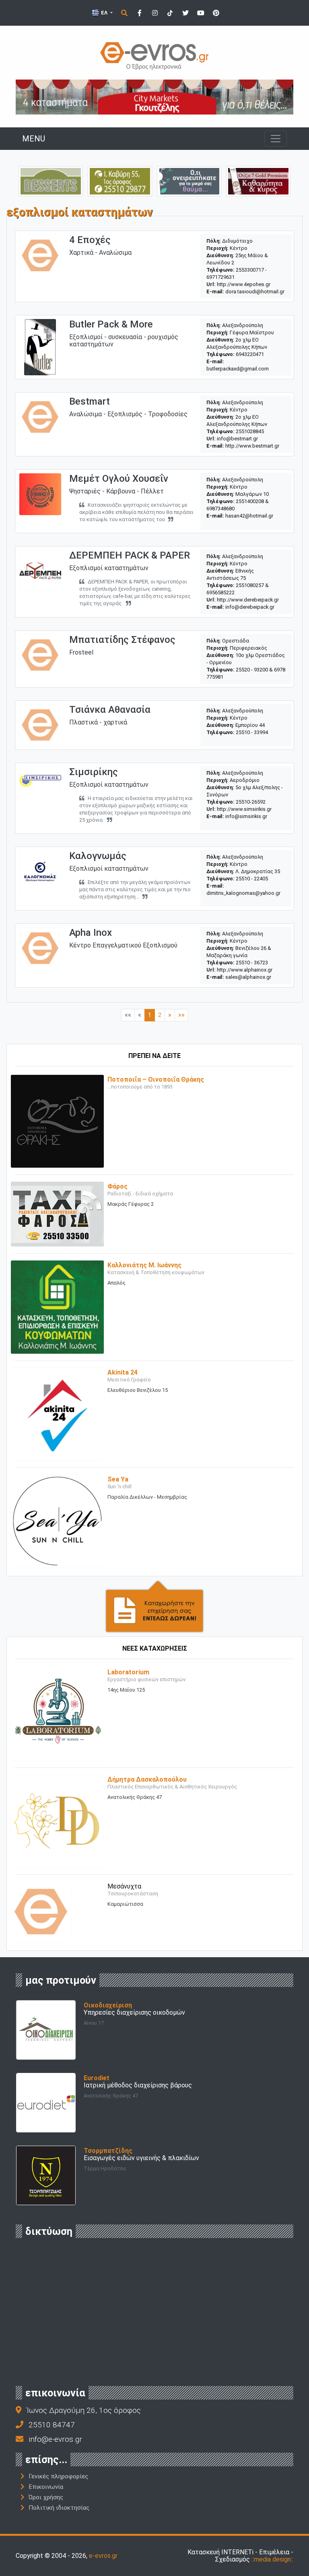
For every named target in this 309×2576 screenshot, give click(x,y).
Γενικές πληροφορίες (58, 2476)
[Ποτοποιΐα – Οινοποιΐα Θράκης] (57, 1121)
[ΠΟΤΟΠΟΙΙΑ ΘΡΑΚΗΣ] (258, 181)
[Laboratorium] (57, 1714)
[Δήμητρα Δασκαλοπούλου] (57, 1821)
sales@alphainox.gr (248, 977)
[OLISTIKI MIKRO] (120, 181)
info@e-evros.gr (55, 2439)
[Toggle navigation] (276, 139)
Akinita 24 (123, 1372)
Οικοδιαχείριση (108, 2005)
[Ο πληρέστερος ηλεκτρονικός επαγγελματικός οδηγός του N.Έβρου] (154, 55)
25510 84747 (52, 2425)
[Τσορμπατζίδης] (46, 2175)
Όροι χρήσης (46, 2497)
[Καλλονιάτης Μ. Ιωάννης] (57, 1306)
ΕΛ (104, 13)
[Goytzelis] (154, 97)
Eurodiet (97, 2078)
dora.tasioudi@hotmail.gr (255, 292)
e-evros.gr (103, 2556)
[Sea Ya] (57, 1521)
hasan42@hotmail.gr (249, 516)
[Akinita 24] (57, 1414)
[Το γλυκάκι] (51, 181)
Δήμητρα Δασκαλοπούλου (147, 1779)
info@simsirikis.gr (246, 816)
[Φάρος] (57, 1214)
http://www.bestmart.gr (252, 446)
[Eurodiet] (46, 2102)
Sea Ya (118, 1479)
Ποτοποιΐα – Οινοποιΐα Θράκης (156, 1079)
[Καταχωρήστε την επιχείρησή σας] (154, 1606)
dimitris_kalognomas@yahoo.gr (243, 893)
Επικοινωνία (46, 2487)
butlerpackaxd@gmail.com (238, 369)
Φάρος (117, 1186)
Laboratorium (128, 1672)
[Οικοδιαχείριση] (46, 2029)
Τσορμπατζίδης (108, 2151)
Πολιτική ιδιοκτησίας (59, 2508)
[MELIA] (189, 181)
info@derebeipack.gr (250, 607)
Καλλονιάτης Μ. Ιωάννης (144, 1265)
